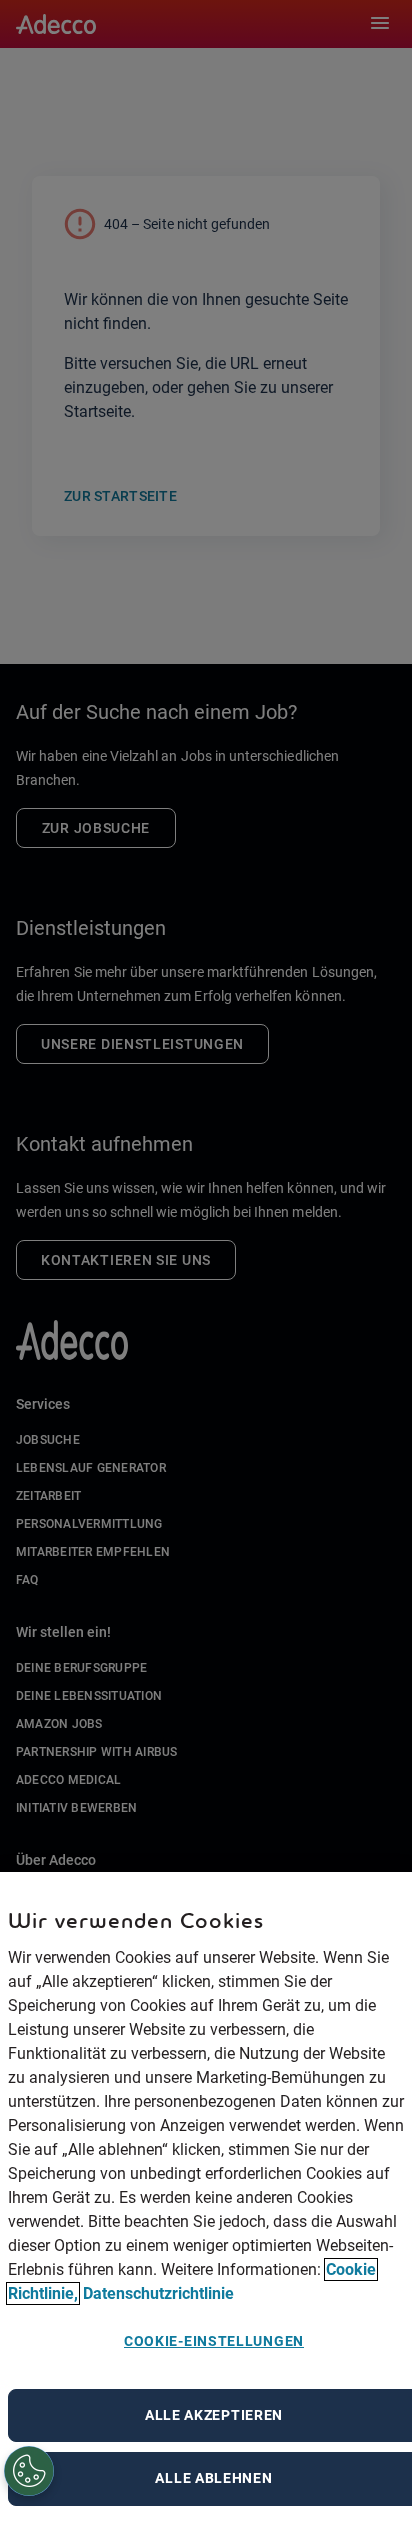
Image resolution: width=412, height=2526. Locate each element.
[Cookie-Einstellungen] (30, 2472)
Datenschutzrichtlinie (158, 2293)
